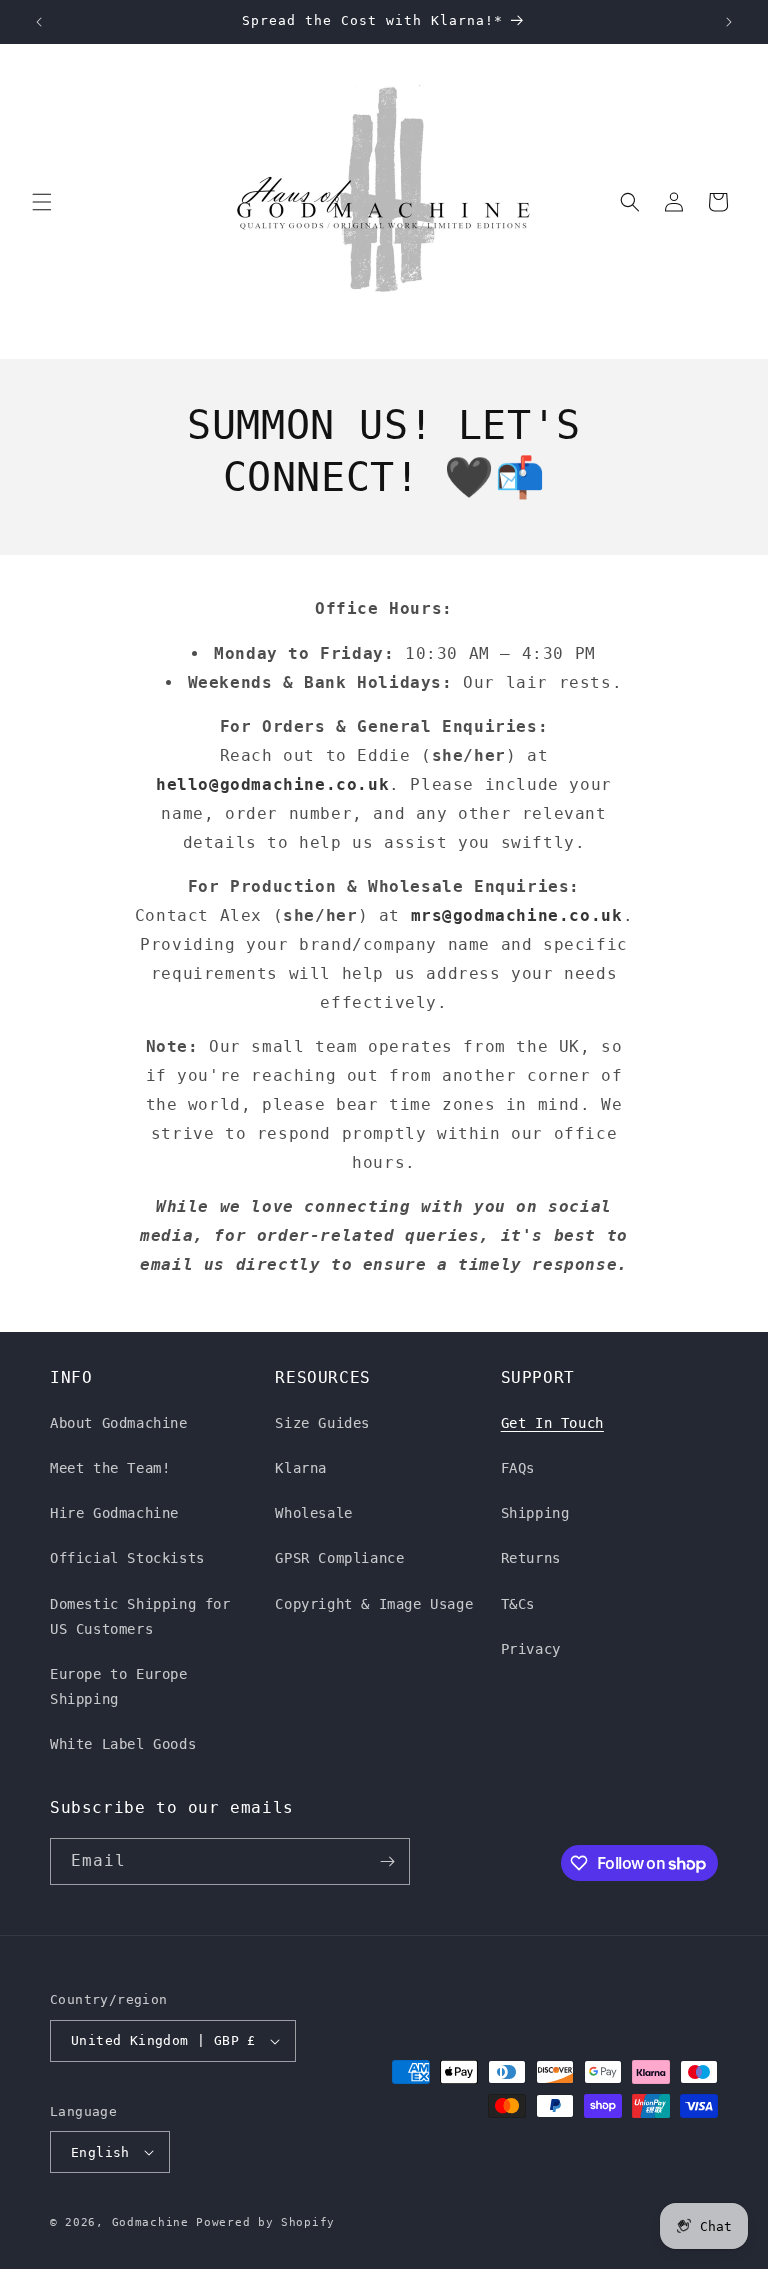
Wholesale (313, 1513)
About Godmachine (119, 1423)
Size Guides (322, 1423)
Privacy (531, 1649)
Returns (531, 1558)
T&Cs (518, 1604)
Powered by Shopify (265, 2222)
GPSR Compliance (339, 1558)
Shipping (535, 1513)
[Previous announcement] (39, 22)
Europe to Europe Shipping (119, 1686)
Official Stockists (127, 1558)
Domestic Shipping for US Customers (140, 1616)
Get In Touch (552, 1423)
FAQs (518, 1468)
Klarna (301, 1468)
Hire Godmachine (114, 1513)
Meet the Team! (110, 1468)
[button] (42, 202)
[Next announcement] (729, 22)
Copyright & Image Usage (374, 1604)
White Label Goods (123, 1744)
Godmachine (150, 2222)
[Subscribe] (387, 1861)
